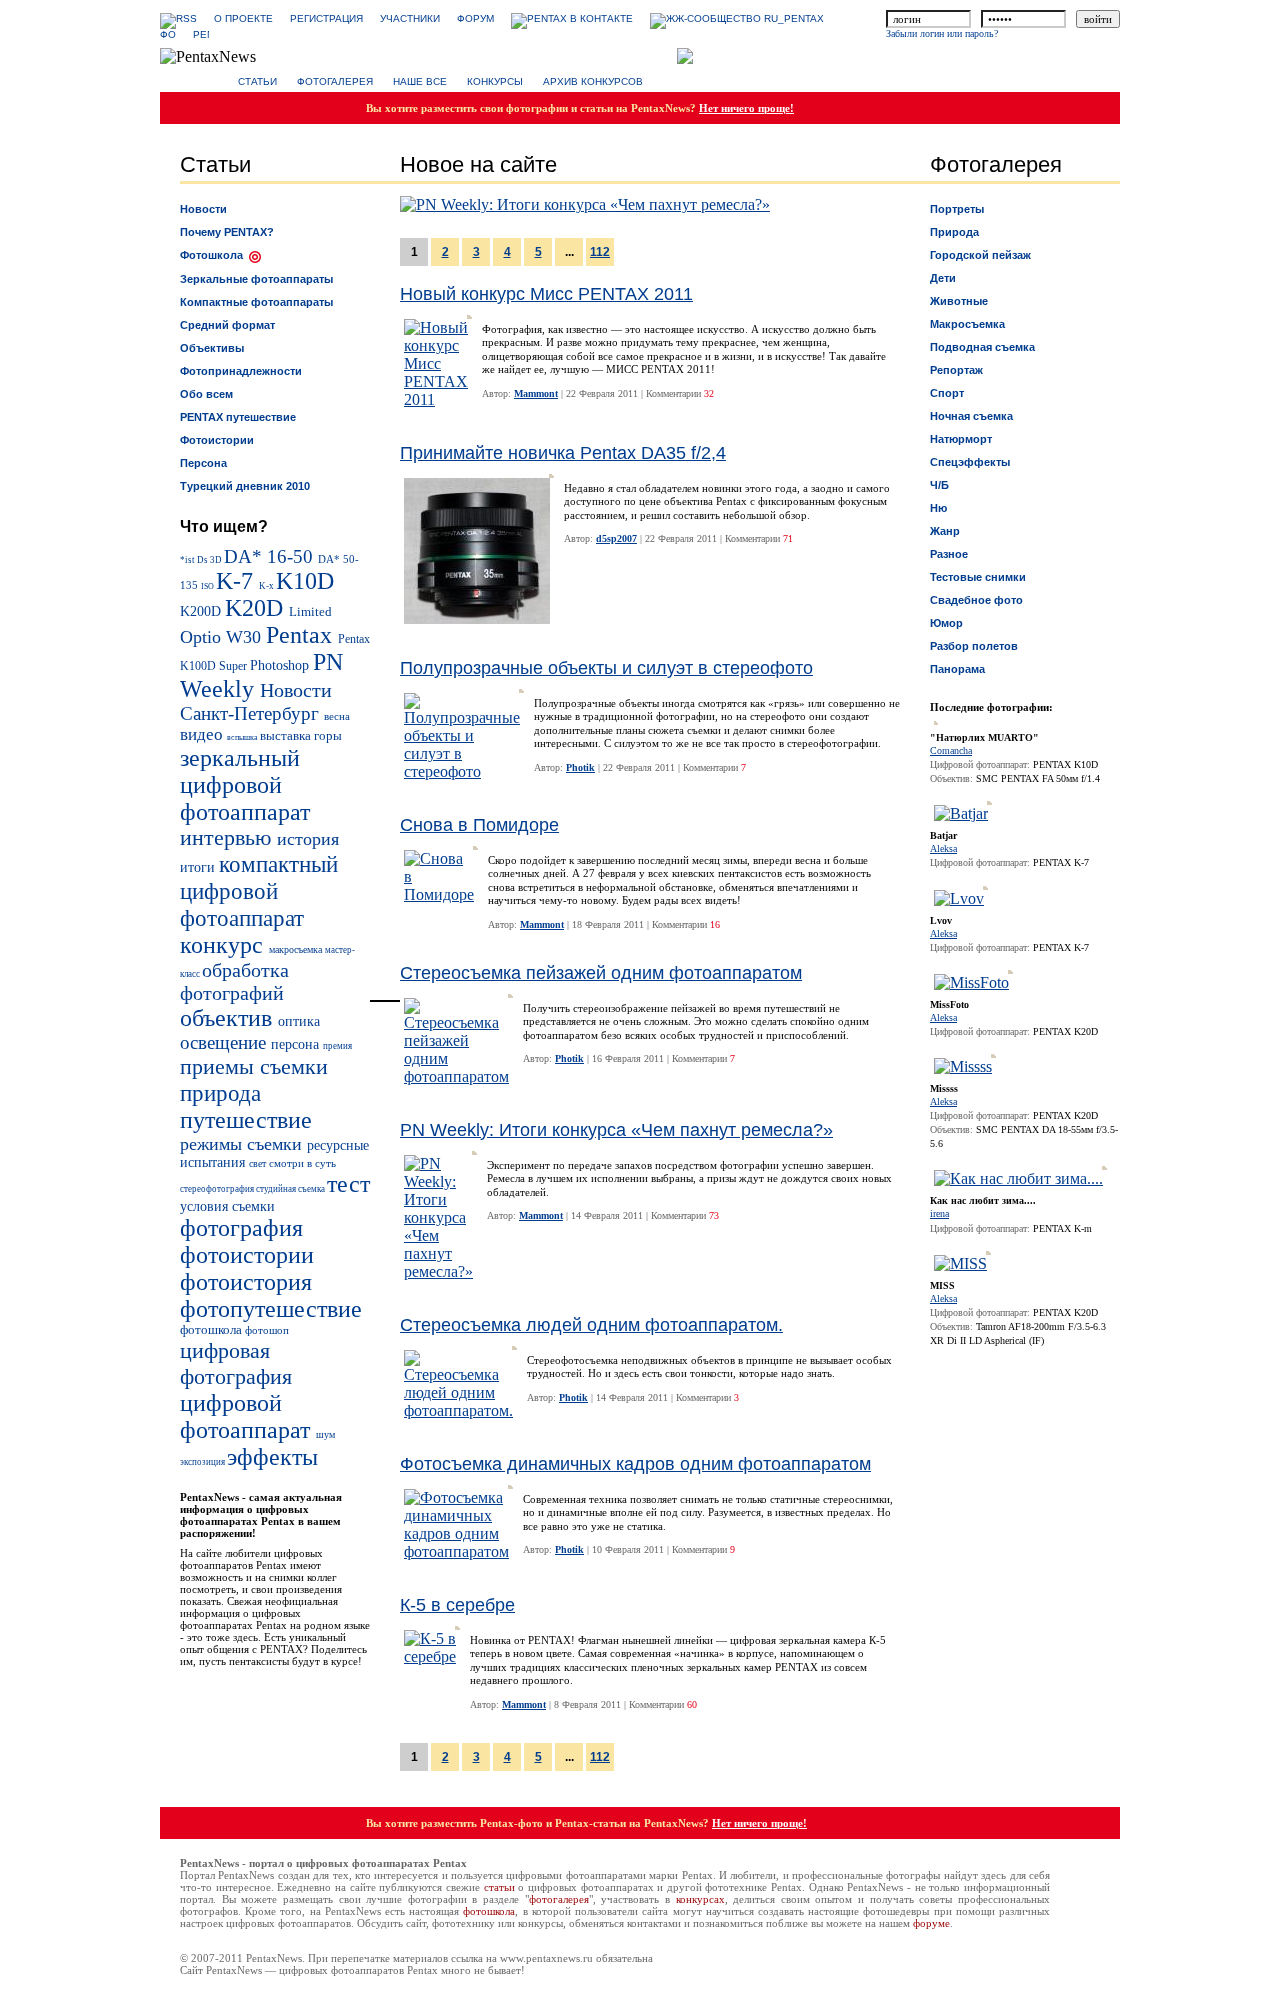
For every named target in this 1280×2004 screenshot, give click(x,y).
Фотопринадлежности (241, 371)
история (308, 839)
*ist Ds (195, 560)
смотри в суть (302, 1163)
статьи (499, 1887)
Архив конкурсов (593, 81)
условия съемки (227, 1206)
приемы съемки (254, 1066)
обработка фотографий (234, 981)
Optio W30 (223, 637)
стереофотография (218, 1189)
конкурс (224, 945)
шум (325, 1434)
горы (328, 736)
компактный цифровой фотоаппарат (259, 891)
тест (348, 1184)
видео (203, 734)
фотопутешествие (271, 1309)
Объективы (212, 348)
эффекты (272, 1457)
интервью (228, 838)
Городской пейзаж (980, 255)
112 (600, 252)
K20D (257, 608)
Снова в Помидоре (479, 825)
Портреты (957, 209)
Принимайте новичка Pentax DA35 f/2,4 (563, 453)
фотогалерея (559, 1899)
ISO (208, 586)
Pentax (302, 635)
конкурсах (700, 1899)
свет (259, 1163)
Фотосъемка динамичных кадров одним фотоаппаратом (635, 1464)
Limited (310, 612)
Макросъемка (967, 324)
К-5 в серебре (457, 1605)
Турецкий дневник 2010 (245, 486)
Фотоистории (217, 440)
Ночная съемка (971, 416)
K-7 (237, 581)
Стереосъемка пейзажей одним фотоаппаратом (601, 973)
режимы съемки (243, 1144)
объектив (229, 1018)
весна (337, 716)
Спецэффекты (970, 462)
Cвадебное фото (976, 600)
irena (939, 1213)
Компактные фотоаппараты (256, 302)
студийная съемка (291, 1189)
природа (220, 1093)
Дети (943, 278)
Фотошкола (211, 255)
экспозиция (203, 1462)
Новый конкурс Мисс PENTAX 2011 (546, 294)
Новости (203, 209)
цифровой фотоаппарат (248, 1416)
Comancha (951, 750)
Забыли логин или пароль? (942, 33)
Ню (938, 508)
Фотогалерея (335, 81)
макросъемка (297, 949)
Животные (959, 301)
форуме (931, 1923)
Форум (475, 18)
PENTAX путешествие (238, 417)
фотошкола (212, 1330)
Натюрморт (961, 439)
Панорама (957, 669)
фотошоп (267, 1330)
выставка (287, 736)
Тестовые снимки (978, 577)
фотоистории (247, 1255)
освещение (225, 1042)
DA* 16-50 (271, 556)
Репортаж (956, 370)
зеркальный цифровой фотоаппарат (245, 785)
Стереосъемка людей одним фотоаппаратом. (591, 1325)
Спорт (947, 393)
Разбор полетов (974, 646)
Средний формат (227, 325)
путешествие (246, 1120)
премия (337, 1046)
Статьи (257, 81)
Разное (949, 554)
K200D (202, 611)
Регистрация (326, 18)
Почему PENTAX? (227, 232)
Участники (410, 18)
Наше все (420, 81)
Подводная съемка (982, 347)
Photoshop (281, 665)
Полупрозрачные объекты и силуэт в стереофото (606, 668)
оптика (299, 1021)
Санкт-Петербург (252, 713)
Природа (954, 232)
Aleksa (943, 848)
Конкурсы (495, 81)
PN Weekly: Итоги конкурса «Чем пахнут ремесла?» (616, 1130)
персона (297, 1044)
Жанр (945, 531)
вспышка (243, 737)
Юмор (946, 623)
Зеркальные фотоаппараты (256, 279)
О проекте (243, 18)
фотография (241, 1228)
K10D (305, 581)
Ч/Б (939, 485)
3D (217, 560)
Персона (203, 463)
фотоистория (246, 1282)
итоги (199, 867)
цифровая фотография (236, 1363)
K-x (267, 586)
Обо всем (206, 394)
